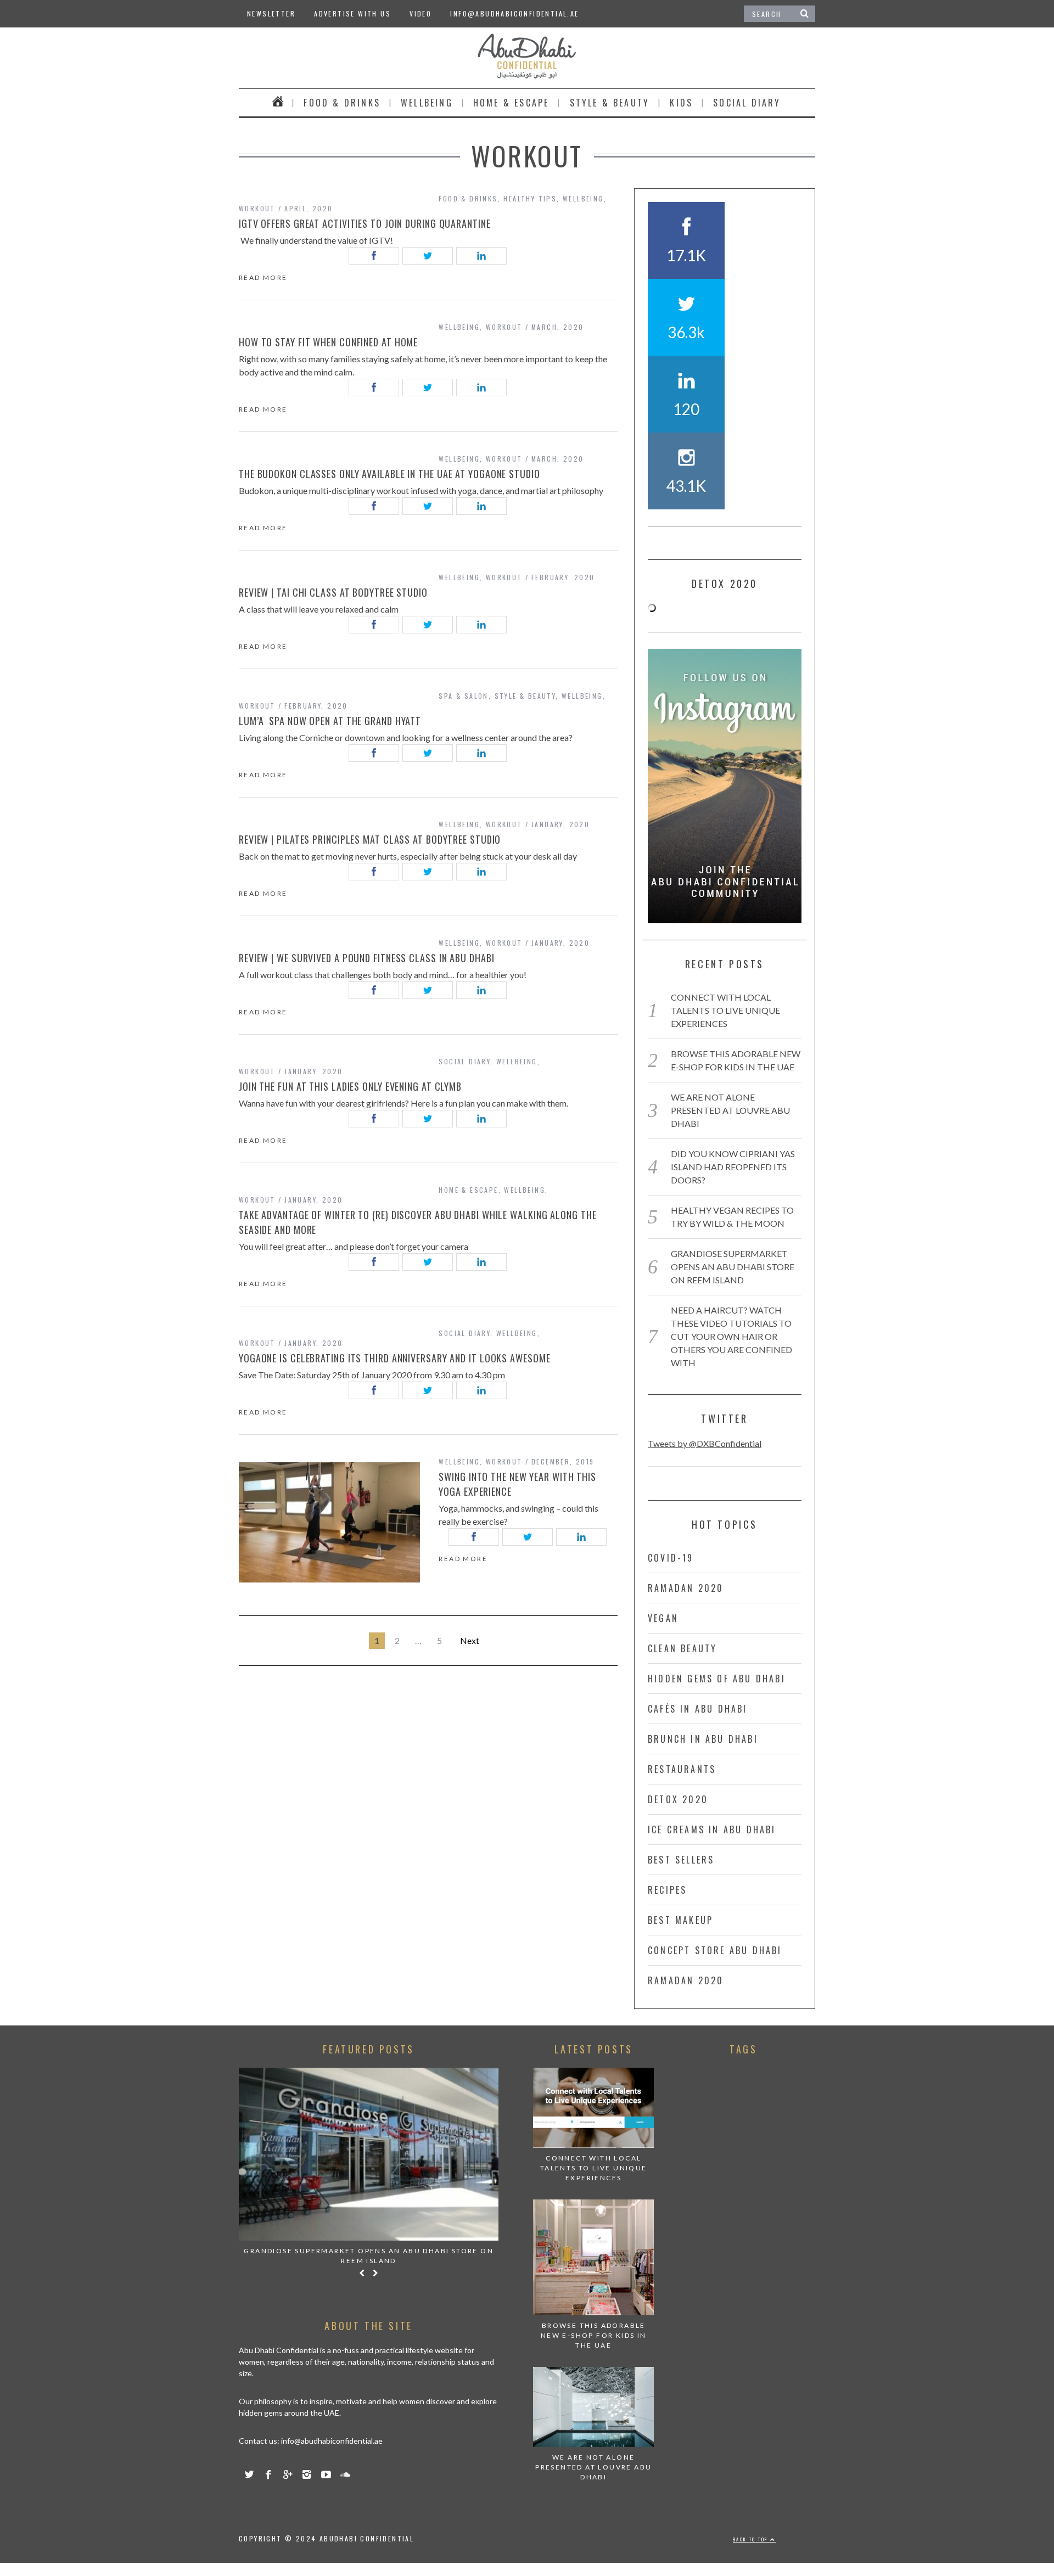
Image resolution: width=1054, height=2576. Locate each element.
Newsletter (271, 13)
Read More (263, 278)
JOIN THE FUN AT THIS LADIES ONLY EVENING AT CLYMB (350, 1086)
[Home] (278, 103)
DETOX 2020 (678, 1799)
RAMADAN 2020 (686, 1588)
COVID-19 (671, 1558)
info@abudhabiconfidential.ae (514, 13)
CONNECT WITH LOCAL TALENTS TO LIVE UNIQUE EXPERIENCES (725, 1010)
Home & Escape (511, 103)
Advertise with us (352, 13)
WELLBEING (427, 103)
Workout (257, 208)
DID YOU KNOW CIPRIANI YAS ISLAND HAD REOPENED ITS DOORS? (733, 1167)
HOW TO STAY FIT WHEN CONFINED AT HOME (328, 342)
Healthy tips (530, 198)
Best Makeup (680, 1920)
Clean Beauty (682, 1648)
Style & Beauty (610, 103)
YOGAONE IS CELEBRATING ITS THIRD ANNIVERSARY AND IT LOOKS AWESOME (395, 1358)
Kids (681, 103)
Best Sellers (681, 1860)
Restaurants (682, 1769)
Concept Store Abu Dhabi (715, 1950)
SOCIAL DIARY (747, 103)
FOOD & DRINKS (342, 103)
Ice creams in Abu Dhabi (712, 1829)
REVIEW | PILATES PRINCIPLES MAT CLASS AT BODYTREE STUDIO (370, 839)
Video (421, 13)
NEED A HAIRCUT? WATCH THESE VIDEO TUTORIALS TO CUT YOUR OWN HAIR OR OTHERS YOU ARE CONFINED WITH (731, 1336)
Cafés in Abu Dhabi (698, 1709)
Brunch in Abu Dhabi (703, 1739)
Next (470, 1640)
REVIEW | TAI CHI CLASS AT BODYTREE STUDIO (333, 592)
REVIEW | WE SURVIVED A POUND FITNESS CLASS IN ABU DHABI (367, 958)
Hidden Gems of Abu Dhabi (717, 1679)
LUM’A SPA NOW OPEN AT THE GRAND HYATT (331, 721)
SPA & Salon (463, 696)
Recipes (667, 1890)
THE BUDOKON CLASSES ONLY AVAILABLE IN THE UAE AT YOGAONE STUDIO (391, 474)
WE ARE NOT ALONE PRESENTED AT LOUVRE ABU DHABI (730, 1110)
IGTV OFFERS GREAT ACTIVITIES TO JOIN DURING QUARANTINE (366, 223)
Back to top (752, 2539)
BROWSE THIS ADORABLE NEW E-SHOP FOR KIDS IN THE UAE (594, 2335)
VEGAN (663, 1618)
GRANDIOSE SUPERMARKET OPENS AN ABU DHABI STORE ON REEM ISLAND (733, 1267)
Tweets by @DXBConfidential (705, 1443)
